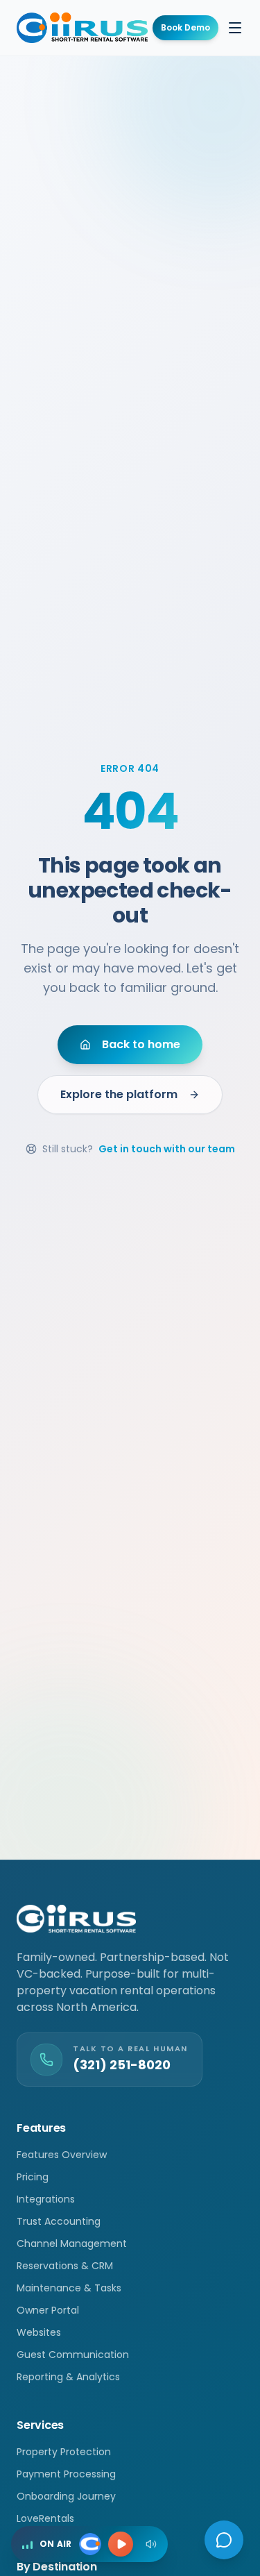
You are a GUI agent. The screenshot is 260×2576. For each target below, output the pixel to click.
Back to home (141, 1044)
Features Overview (62, 2155)
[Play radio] (121, 2544)
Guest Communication (73, 2355)
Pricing (33, 2177)
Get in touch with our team (167, 1149)
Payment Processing (66, 2474)
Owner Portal (48, 2310)
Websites (39, 2332)
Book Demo (185, 27)
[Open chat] (224, 2540)
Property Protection (64, 2452)
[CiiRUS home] (82, 28)
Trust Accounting (59, 2221)
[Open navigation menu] (235, 28)
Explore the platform (119, 1094)
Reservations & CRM (65, 2266)
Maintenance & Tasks (69, 2288)
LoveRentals (45, 2518)
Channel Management (72, 2244)
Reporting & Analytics (68, 2377)
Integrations (46, 2199)
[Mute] (151, 2544)
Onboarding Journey (66, 2496)
